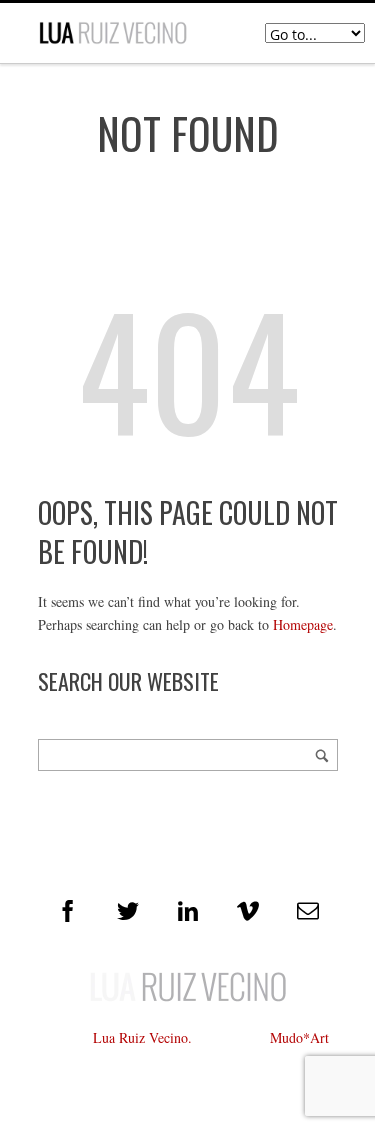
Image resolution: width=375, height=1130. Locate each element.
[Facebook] (68, 911)
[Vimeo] (248, 911)
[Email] (308, 911)
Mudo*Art (299, 1037)
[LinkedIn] (188, 911)
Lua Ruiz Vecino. (142, 1037)
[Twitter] (128, 911)
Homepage (303, 624)
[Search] (322, 755)
